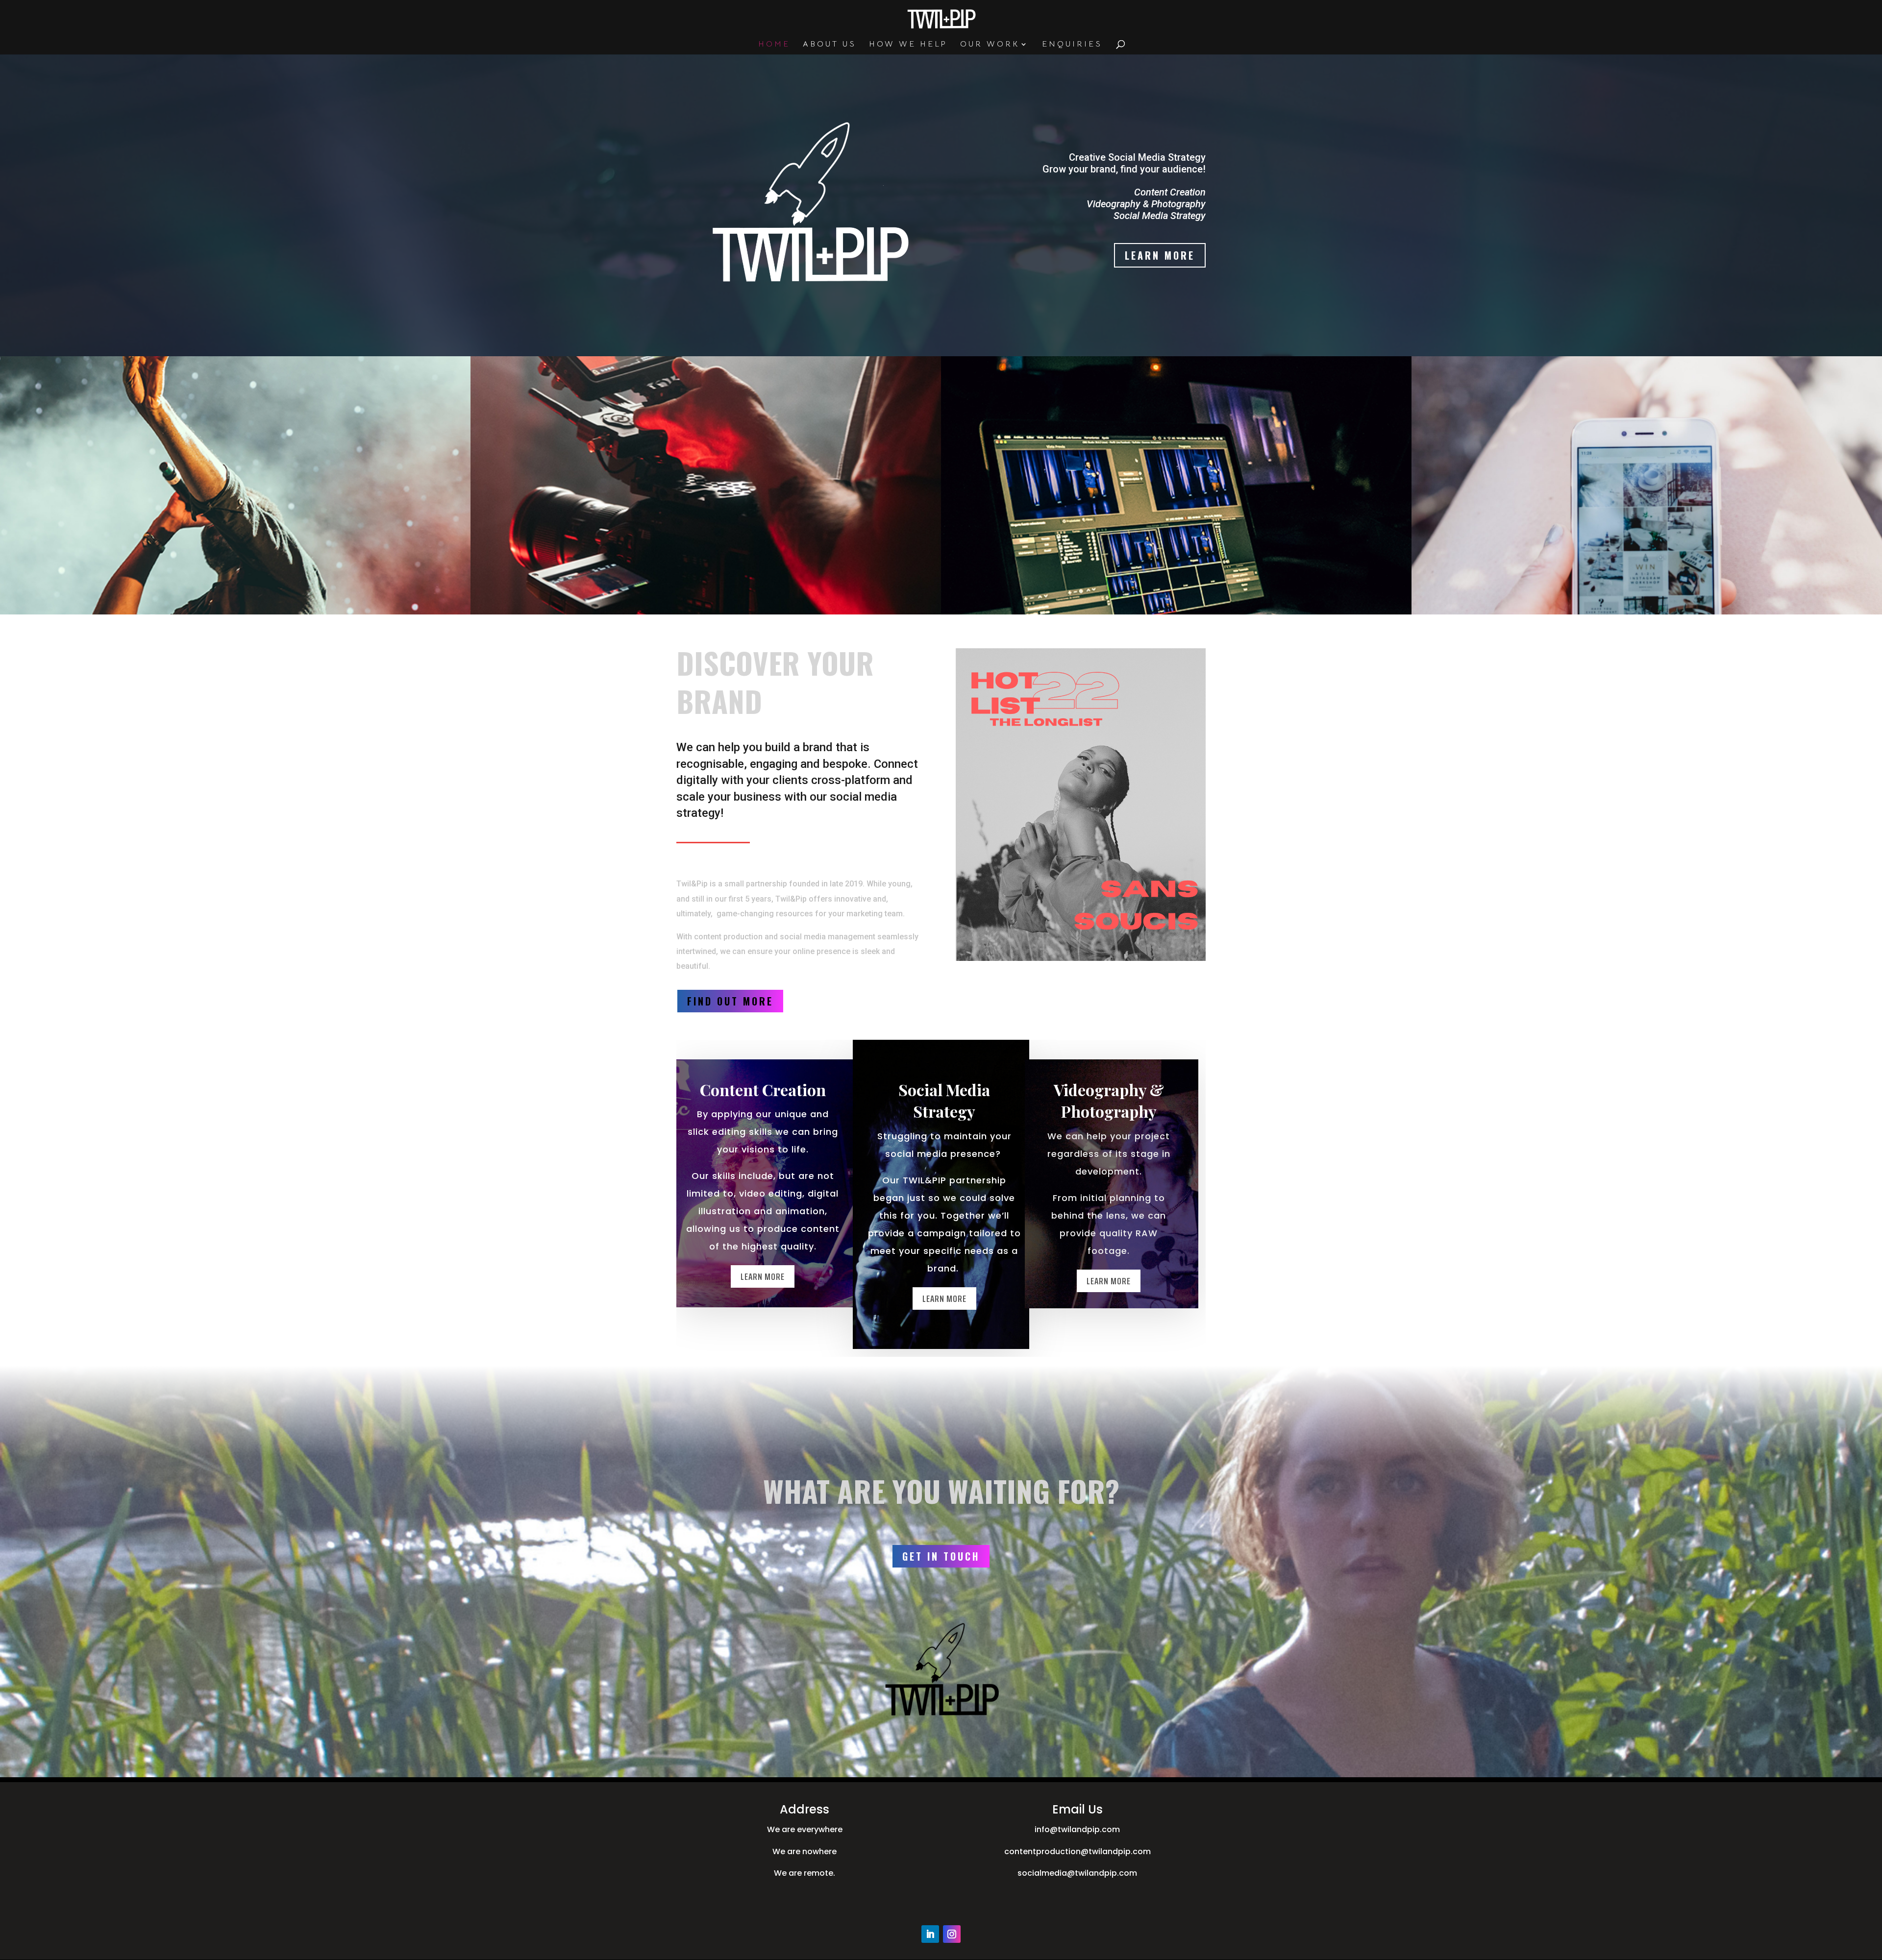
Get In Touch (941, 1556)
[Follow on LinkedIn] (930, 1934)
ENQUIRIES (1072, 45)
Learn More (1160, 255)
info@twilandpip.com (1077, 1829)
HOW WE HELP (908, 45)
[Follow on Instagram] (952, 1934)
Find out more (730, 1001)
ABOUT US (830, 45)
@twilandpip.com (1116, 1851)
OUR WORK (990, 45)
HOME (774, 45)
